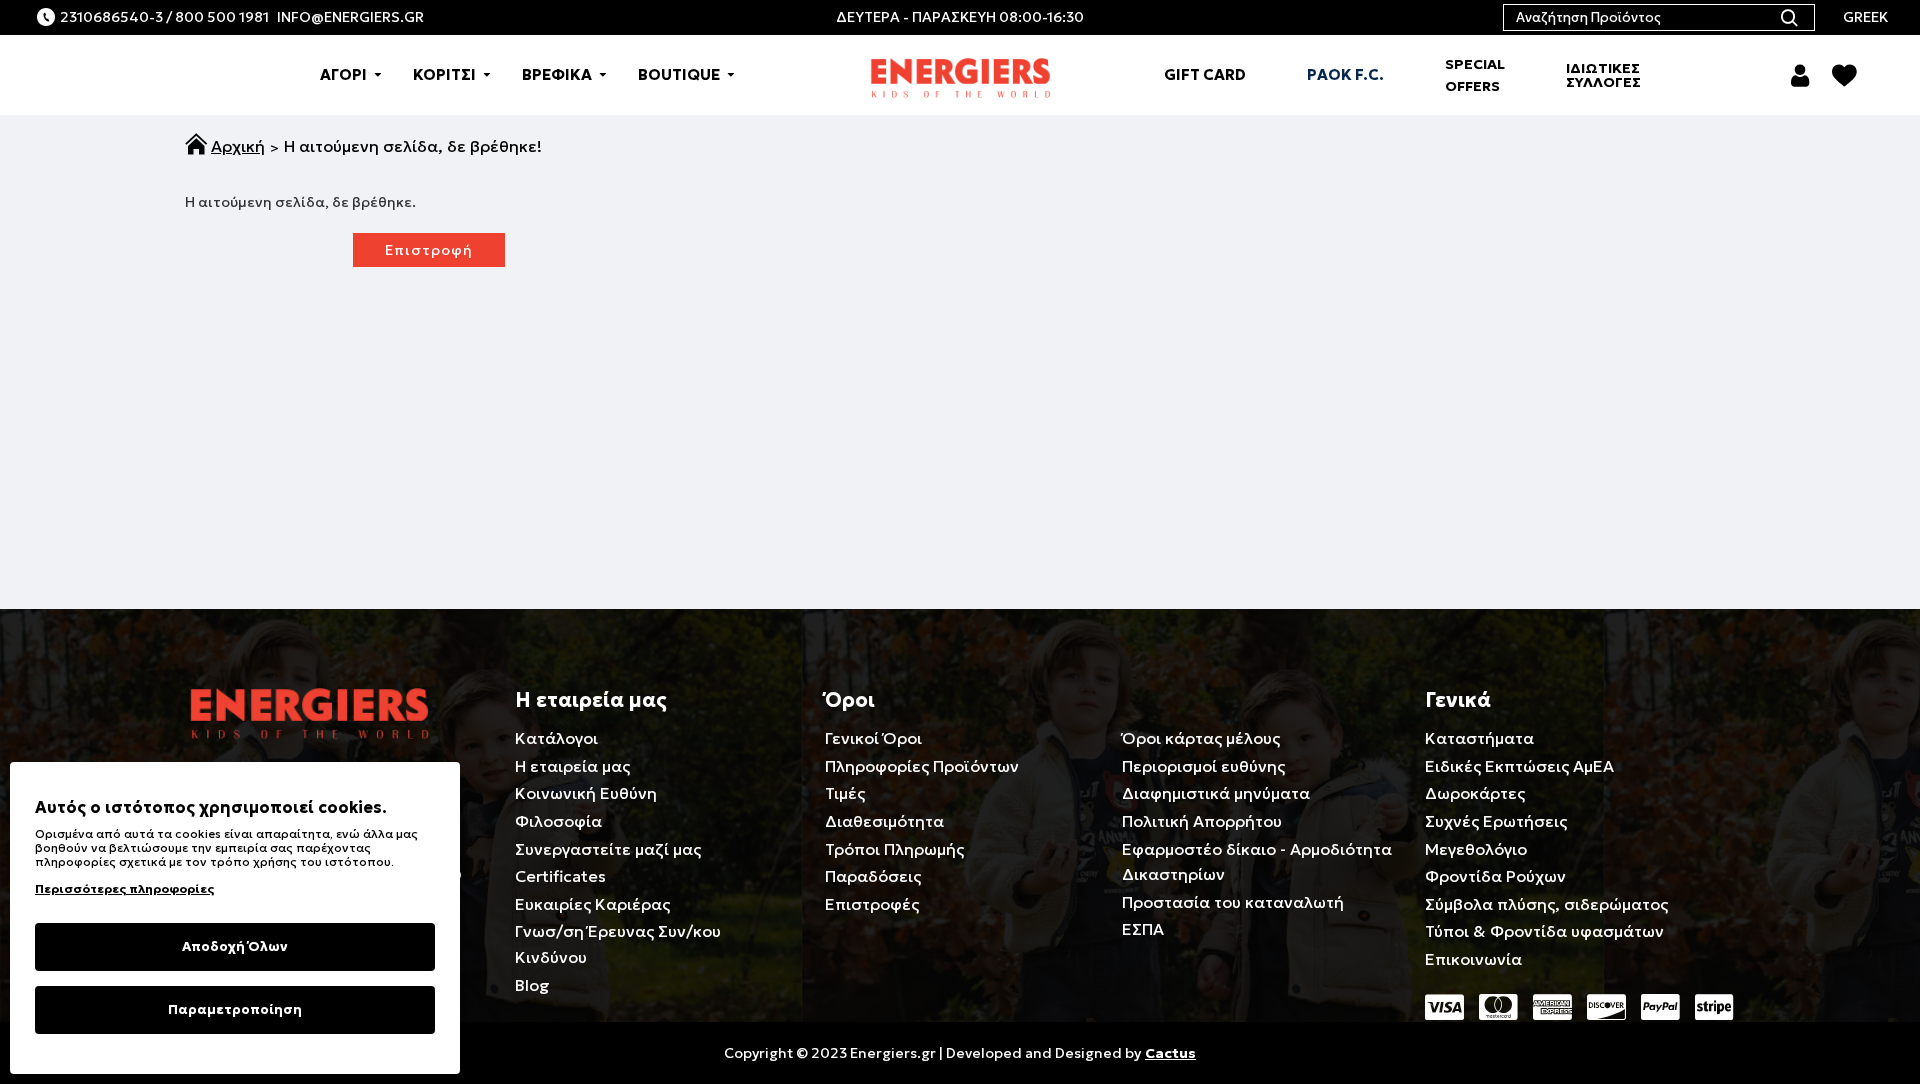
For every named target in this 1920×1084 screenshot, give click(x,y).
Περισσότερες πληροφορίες (124, 888)
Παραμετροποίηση (235, 1009)
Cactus (1170, 1053)
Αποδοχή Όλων (235, 946)
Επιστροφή (429, 250)
